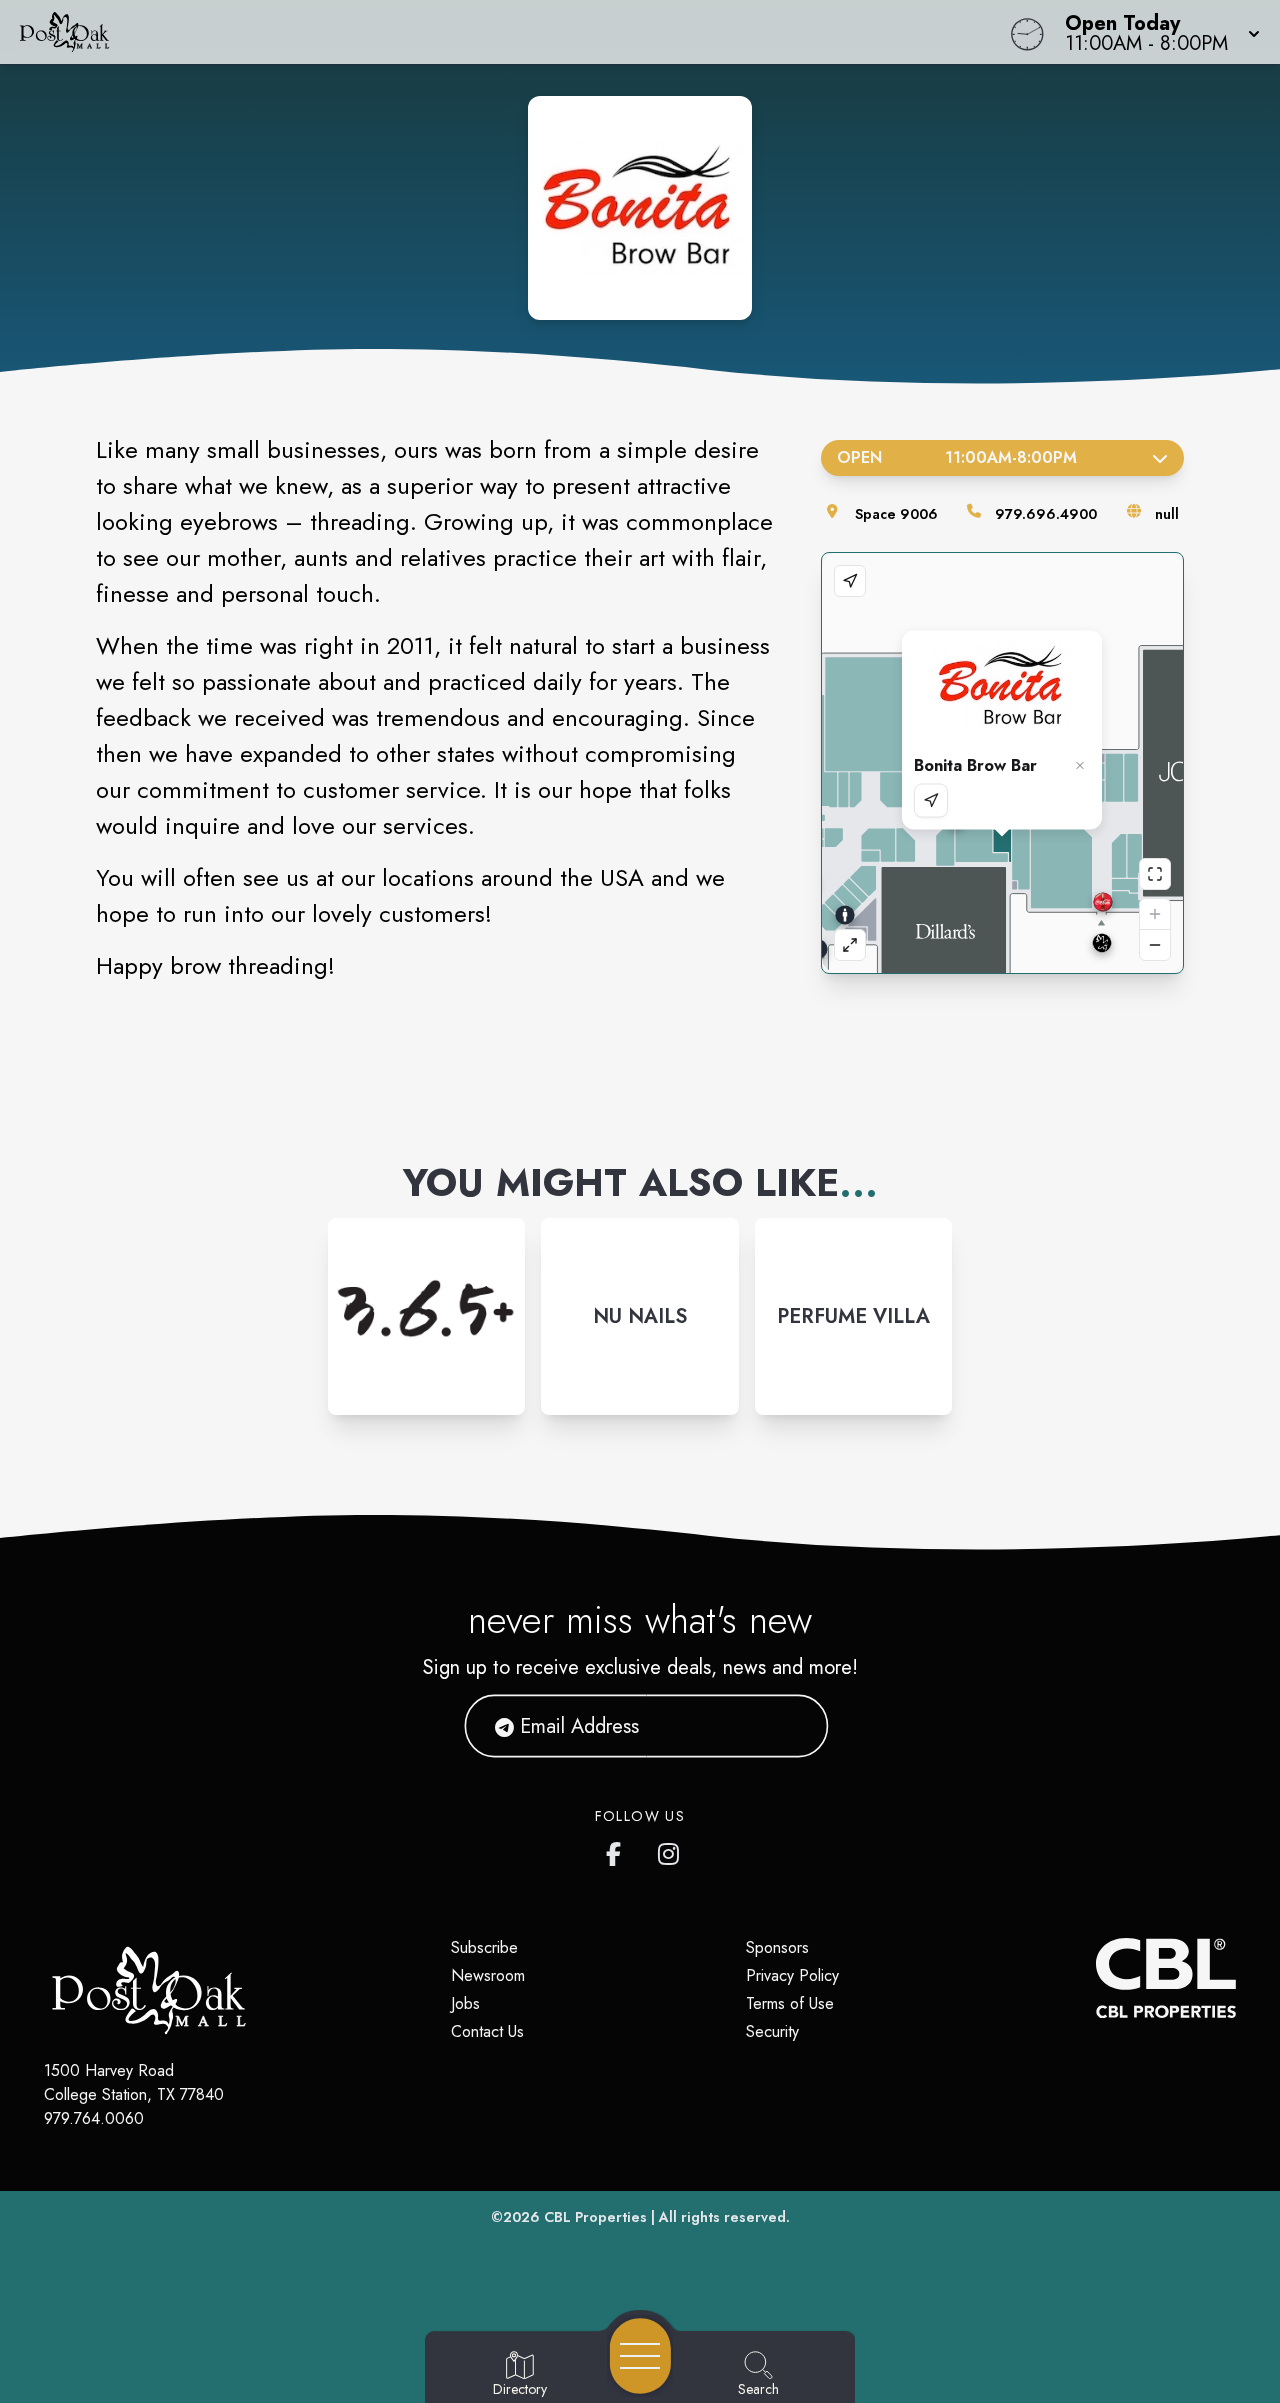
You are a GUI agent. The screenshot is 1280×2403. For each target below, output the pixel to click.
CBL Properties (595, 2217)
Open (957, 457)
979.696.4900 (1046, 514)
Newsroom (488, 1975)
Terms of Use (790, 2003)
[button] (1156, 32)
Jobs (465, 2003)
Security (772, 2031)
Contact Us (487, 2031)
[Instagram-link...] (426, 1316)
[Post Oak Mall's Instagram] (670, 1850)
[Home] (484, 32)
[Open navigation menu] (640, 2356)
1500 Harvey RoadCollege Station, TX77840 (134, 2082)
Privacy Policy (792, 1975)
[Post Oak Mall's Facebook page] (618, 1850)
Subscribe (484, 1947)
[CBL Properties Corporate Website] (1096, 1978)
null (1167, 514)
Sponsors (777, 1947)
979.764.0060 (94, 2118)
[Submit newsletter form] (789, 1726)
